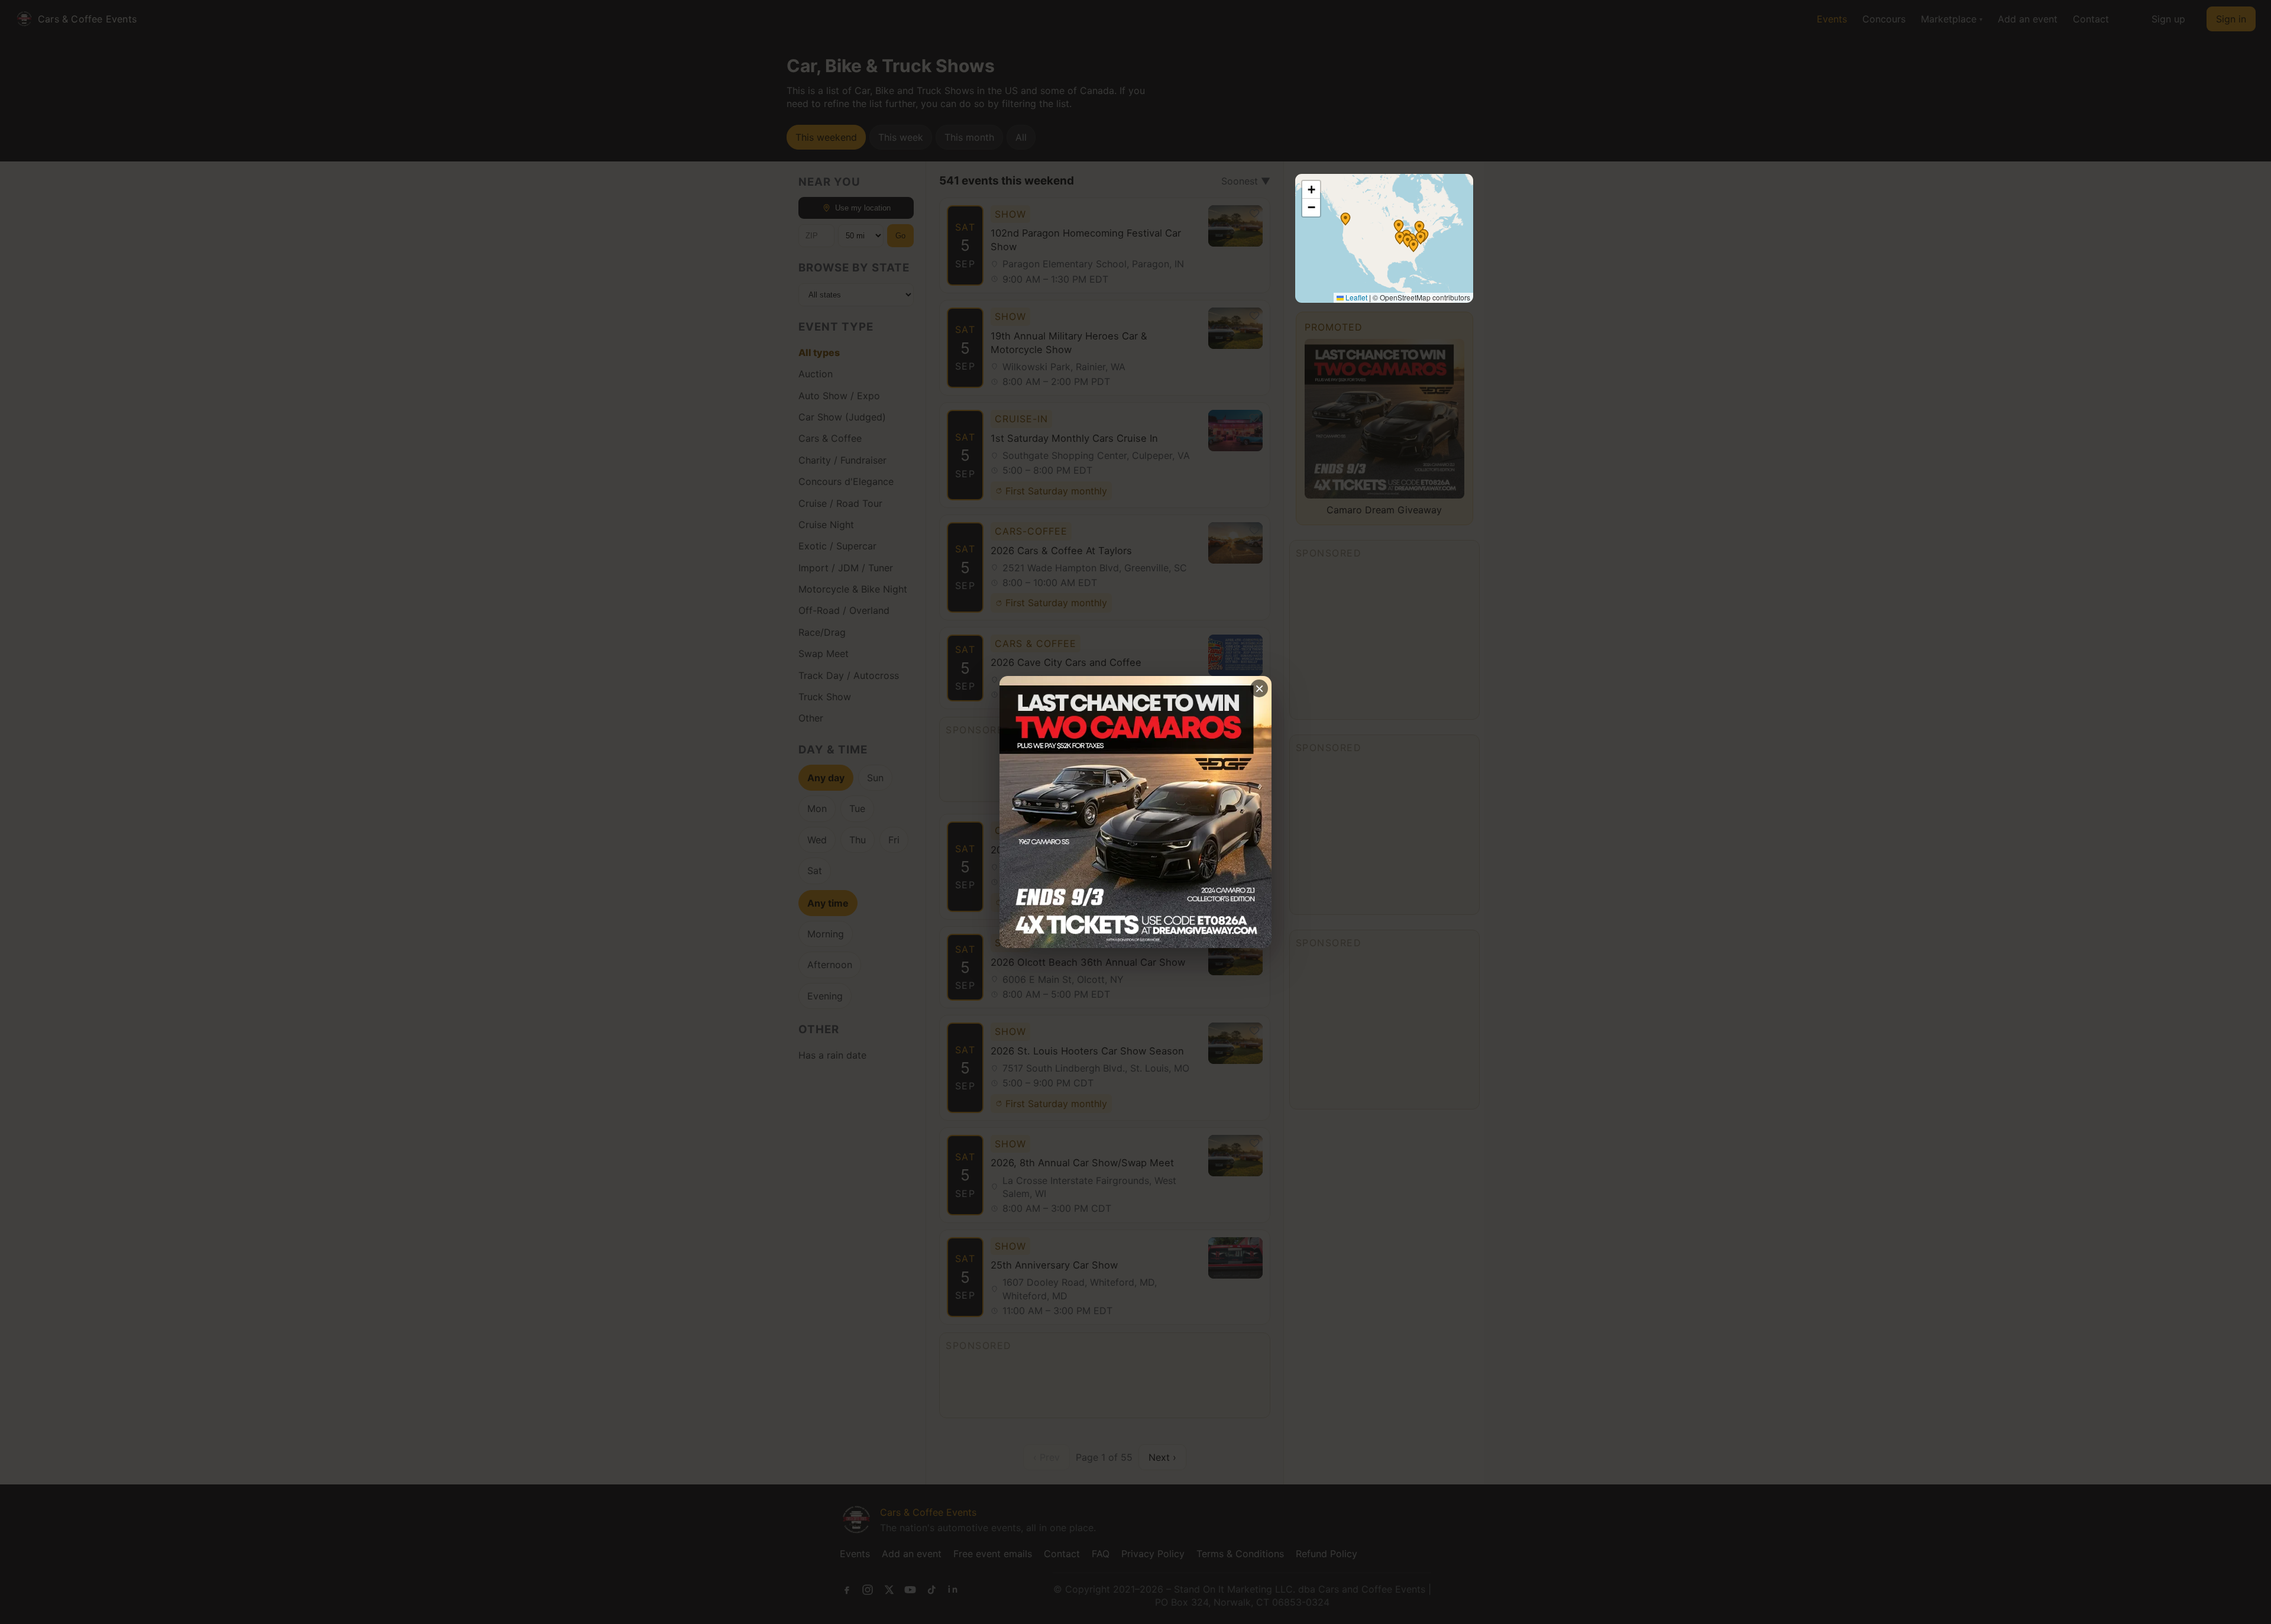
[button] (1345, 219)
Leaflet (1356, 297)
